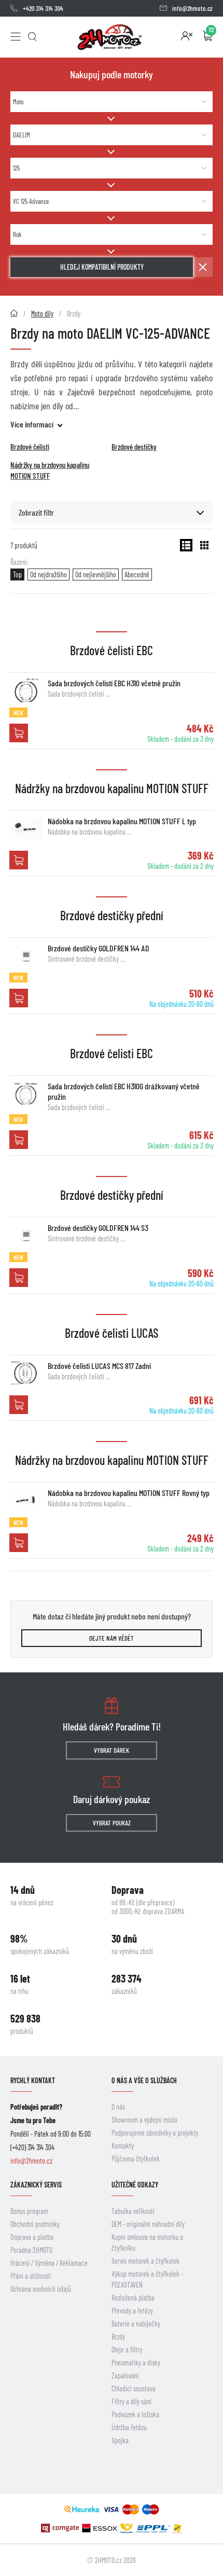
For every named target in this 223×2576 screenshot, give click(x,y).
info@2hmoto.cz (192, 8)
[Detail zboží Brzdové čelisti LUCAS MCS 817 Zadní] (26, 1373)
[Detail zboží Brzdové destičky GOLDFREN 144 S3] (26, 1235)
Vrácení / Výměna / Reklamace (49, 2263)
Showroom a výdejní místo (144, 2120)
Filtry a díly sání (131, 2401)
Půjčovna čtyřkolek (136, 2159)
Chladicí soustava (134, 2388)
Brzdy (118, 2337)
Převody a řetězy (132, 2311)
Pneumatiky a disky (136, 2363)
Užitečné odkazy (135, 2185)
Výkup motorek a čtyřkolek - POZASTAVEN (147, 2279)
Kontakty (123, 2146)
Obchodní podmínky (35, 2224)
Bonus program (29, 2211)
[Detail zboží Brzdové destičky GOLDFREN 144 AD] (26, 955)
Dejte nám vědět (112, 1638)
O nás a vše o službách (144, 2080)
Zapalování (125, 2376)
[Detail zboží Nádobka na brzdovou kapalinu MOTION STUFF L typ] (26, 828)
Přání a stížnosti (31, 2276)
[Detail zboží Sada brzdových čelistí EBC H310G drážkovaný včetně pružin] (26, 1093)
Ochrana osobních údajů (41, 2289)
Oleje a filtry (127, 2350)
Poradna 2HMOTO (31, 2250)
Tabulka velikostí (133, 2211)
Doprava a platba (32, 2237)
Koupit (19, 733)
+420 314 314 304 (43, 8)
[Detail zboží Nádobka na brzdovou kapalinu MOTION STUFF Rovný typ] (26, 1500)
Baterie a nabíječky (136, 2324)
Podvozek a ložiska (135, 2414)
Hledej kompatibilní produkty (102, 267)
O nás (118, 2107)
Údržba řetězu (129, 2427)
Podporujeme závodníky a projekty (155, 2133)
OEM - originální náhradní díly (148, 2224)
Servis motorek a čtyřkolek (145, 2261)
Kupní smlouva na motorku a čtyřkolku (147, 2242)
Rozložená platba (133, 2298)
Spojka (120, 2440)
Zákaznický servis (36, 2185)
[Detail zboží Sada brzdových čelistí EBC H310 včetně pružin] (26, 690)
